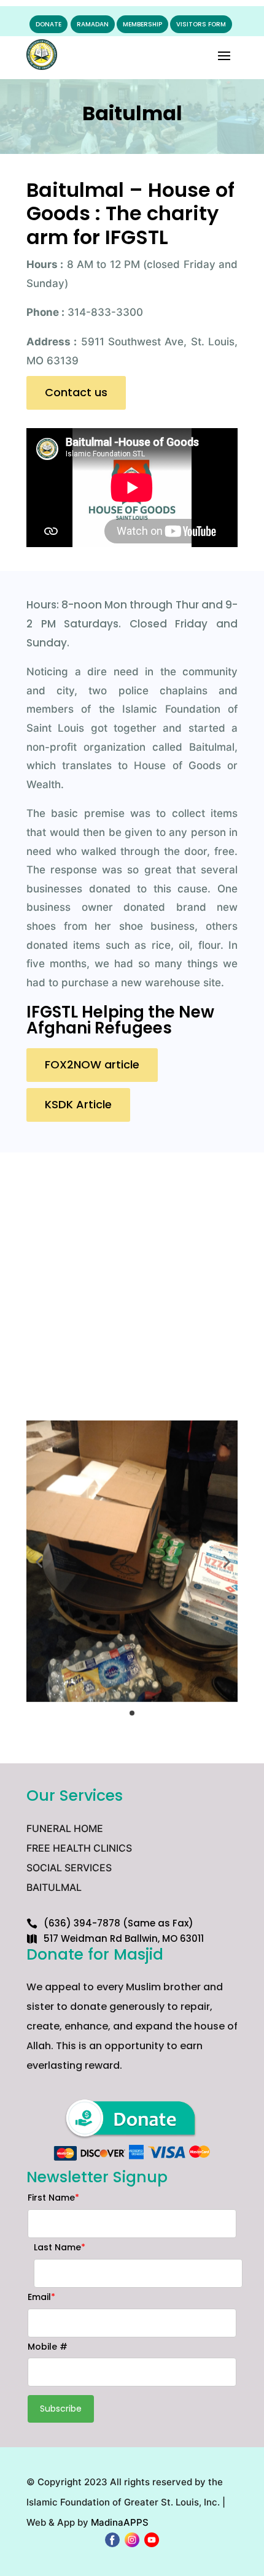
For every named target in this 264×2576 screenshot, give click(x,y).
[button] (39, 1562)
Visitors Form (201, 24)
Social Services (69, 1868)
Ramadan (93, 24)
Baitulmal (54, 1887)
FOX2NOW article (92, 1064)
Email (41, 2297)
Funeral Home (65, 1828)
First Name (53, 2198)
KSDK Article (78, 1104)
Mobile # (48, 2347)
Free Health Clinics (79, 1848)
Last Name (60, 2247)
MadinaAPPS (120, 2522)
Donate (49, 24)
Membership (142, 24)
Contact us (76, 392)
